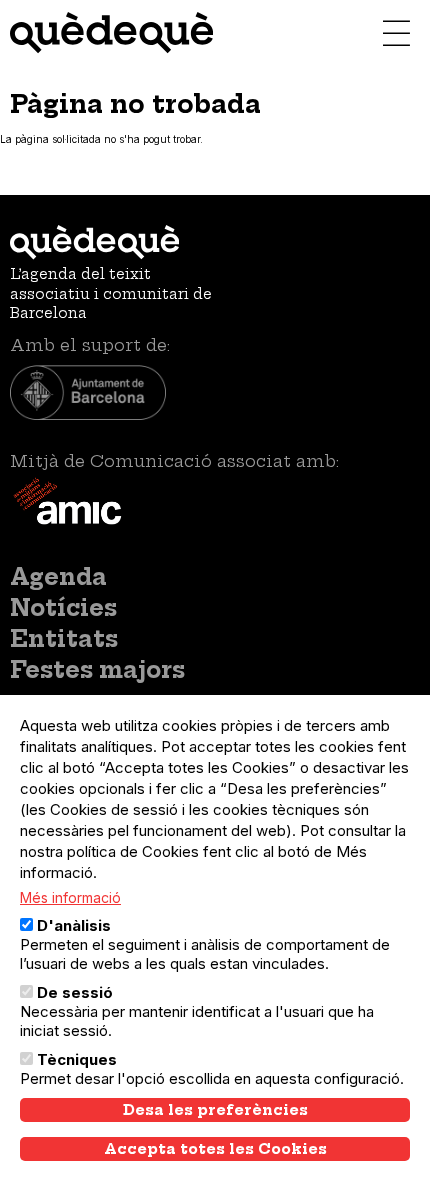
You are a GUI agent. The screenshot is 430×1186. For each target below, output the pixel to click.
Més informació (70, 897)
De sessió (75, 992)
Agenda (58, 577)
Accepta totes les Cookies (215, 1149)
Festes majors (97, 670)
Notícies (63, 608)
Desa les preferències (215, 1110)
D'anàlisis (74, 925)
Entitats (64, 639)
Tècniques (77, 1059)
